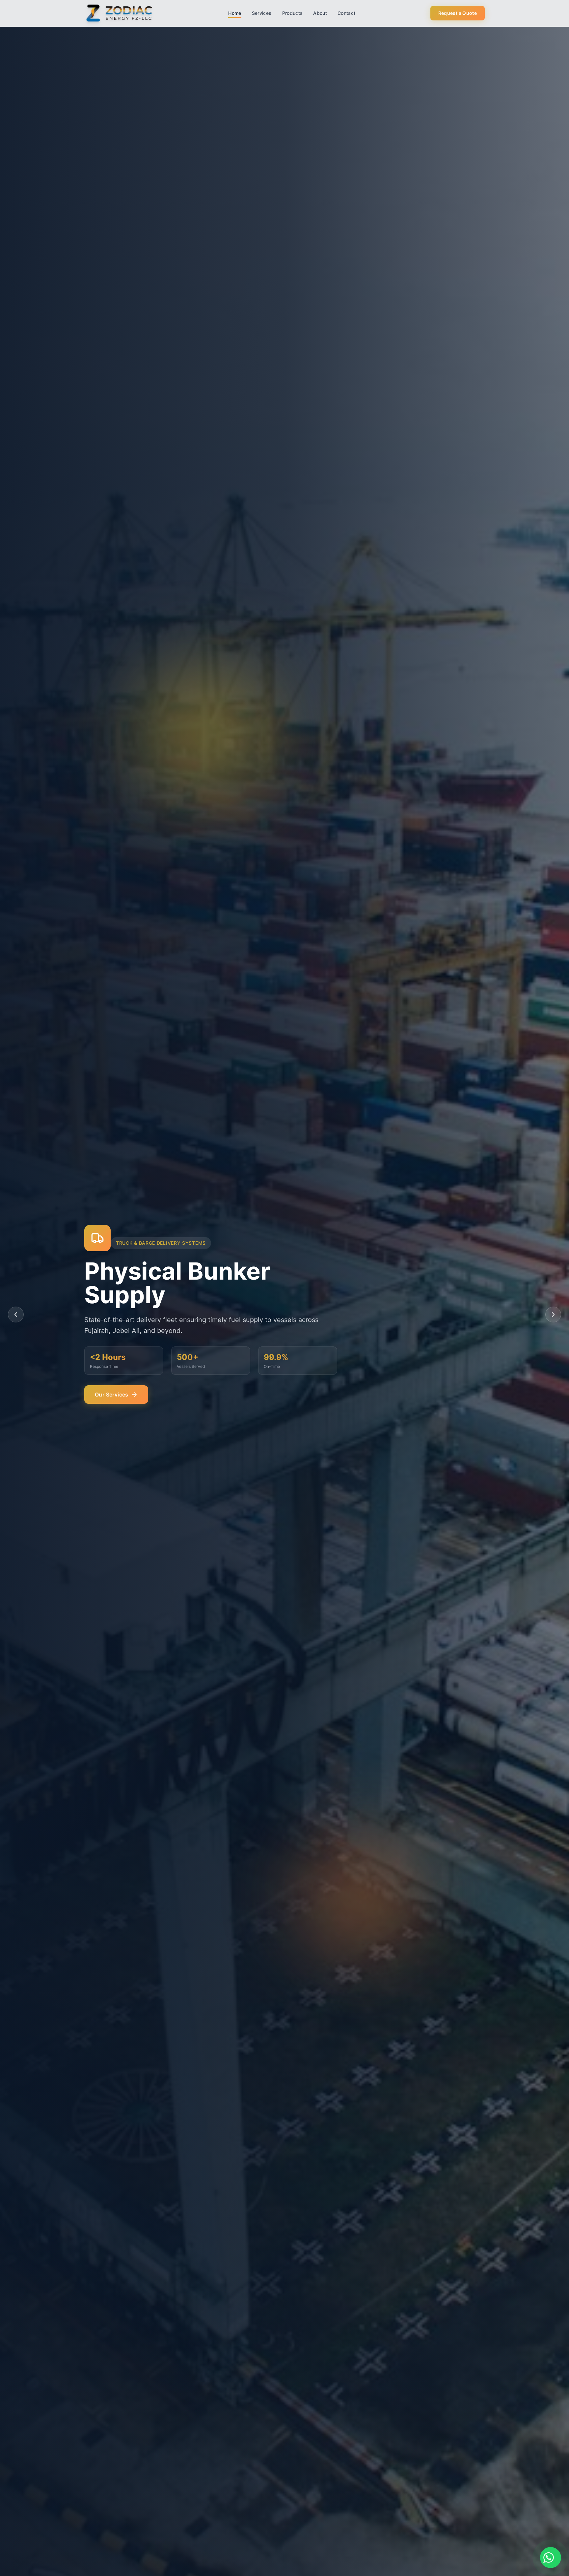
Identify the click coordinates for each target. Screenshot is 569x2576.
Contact (346, 13)
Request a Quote (458, 13)
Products (293, 13)
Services (262, 13)
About (320, 13)
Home (235, 13)
